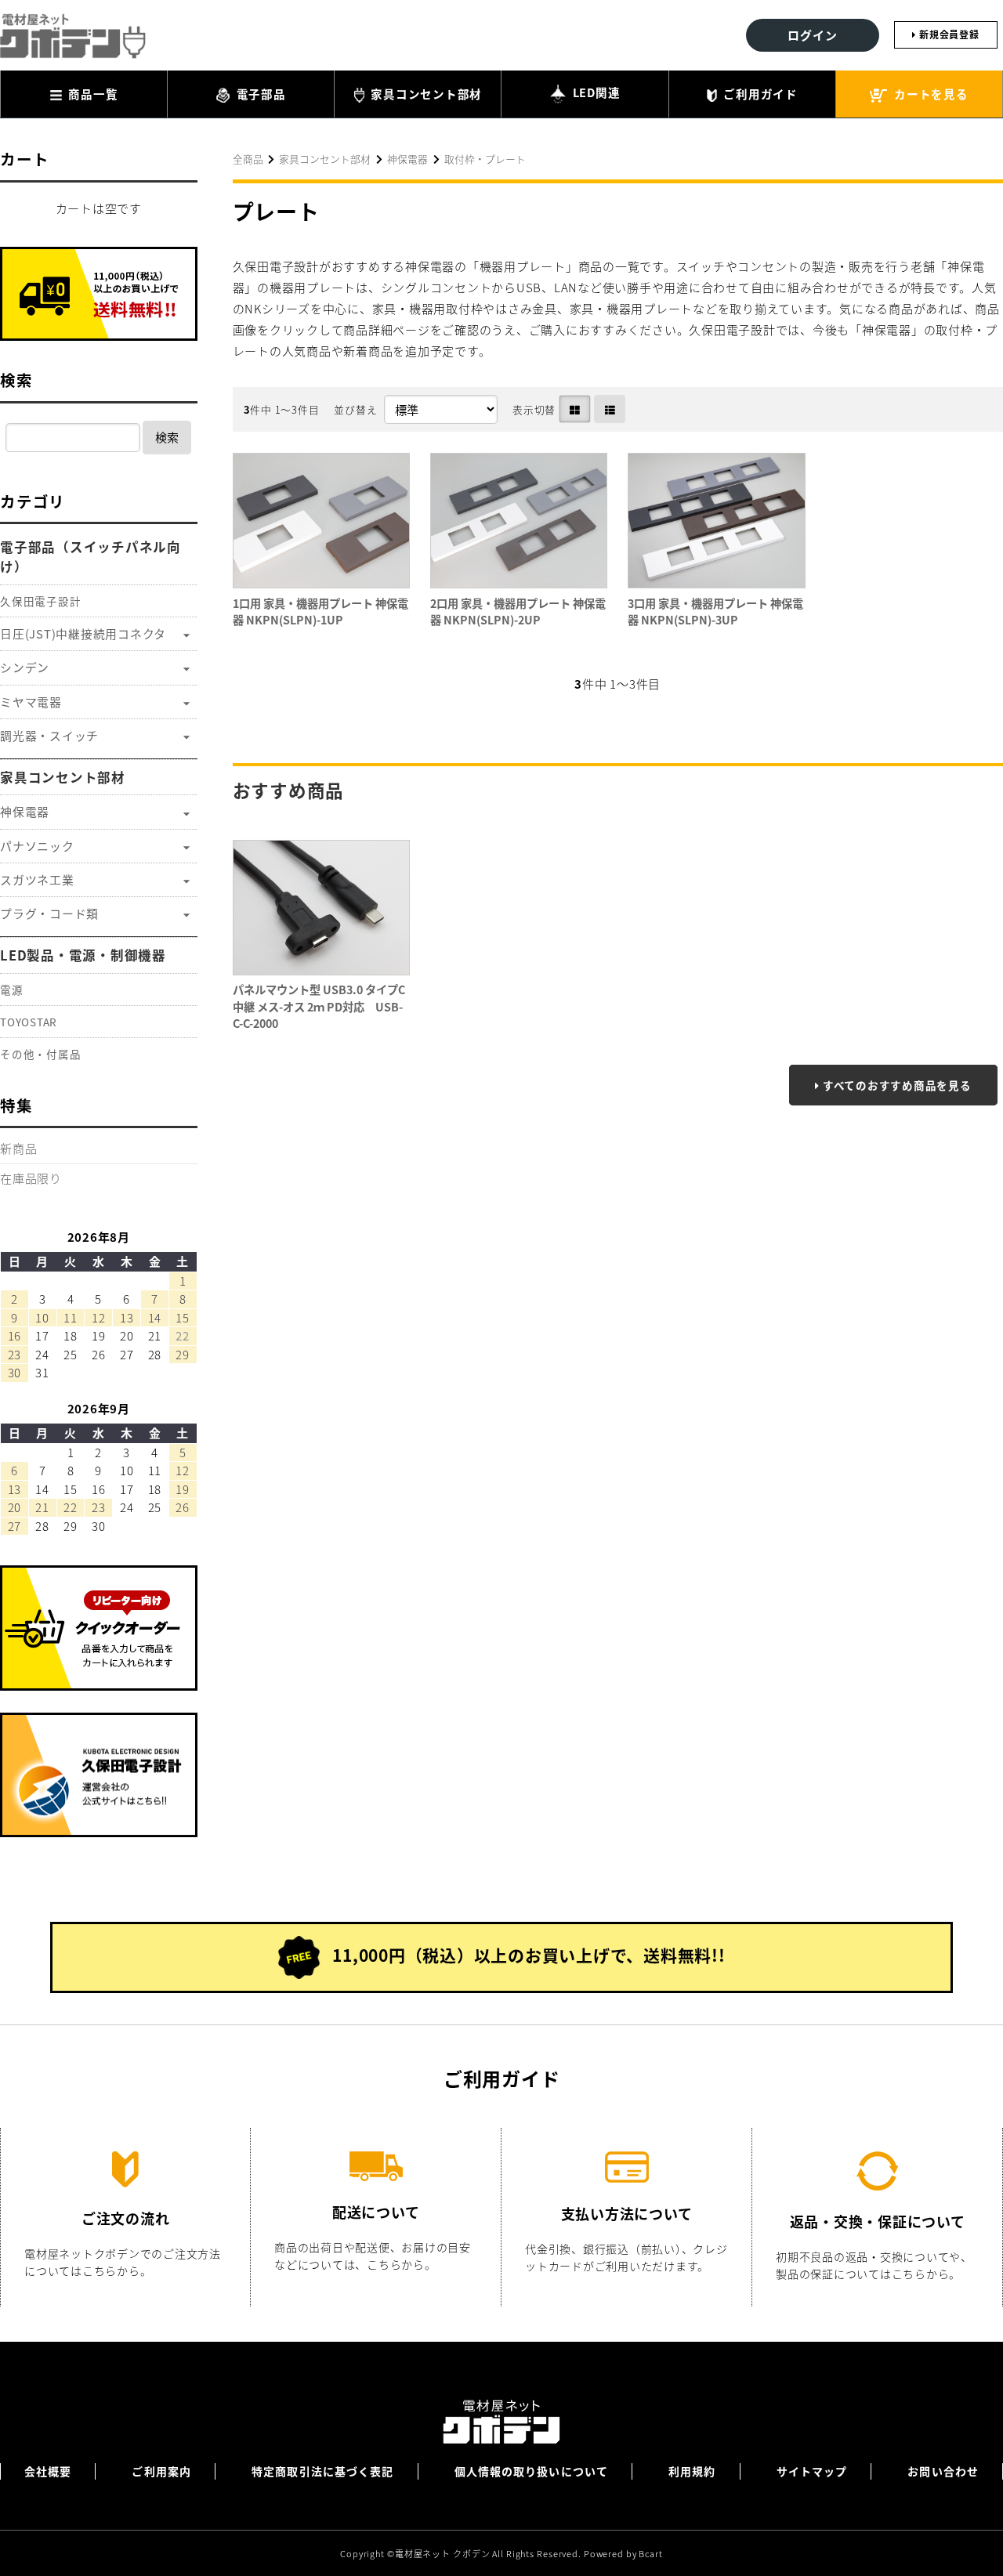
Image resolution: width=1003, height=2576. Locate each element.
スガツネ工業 (37, 879)
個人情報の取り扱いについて (532, 2471)
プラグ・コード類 (49, 913)
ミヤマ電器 (31, 702)
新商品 (18, 1148)
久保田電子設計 (40, 601)
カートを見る (929, 94)
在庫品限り (31, 1178)
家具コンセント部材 (425, 94)
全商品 (248, 159)
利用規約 (692, 2471)
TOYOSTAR (29, 1022)
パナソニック (37, 846)
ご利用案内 (161, 2471)
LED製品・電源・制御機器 (83, 955)
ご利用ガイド (759, 94)
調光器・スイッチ (49, 735)
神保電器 (407, 159)
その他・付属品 (40, 1054)
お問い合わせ (943, 2471)
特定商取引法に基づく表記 (322, 2471)
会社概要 (48, 2471)
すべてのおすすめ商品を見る (897, 1085)
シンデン (25, 667)
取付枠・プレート (485, 159)
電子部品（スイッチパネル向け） (91, 557)
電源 (12, 990)
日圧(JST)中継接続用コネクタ (83, 633)
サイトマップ (812, 2471)
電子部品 (260, 94)
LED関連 (595, 92)
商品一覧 (92, 94)
